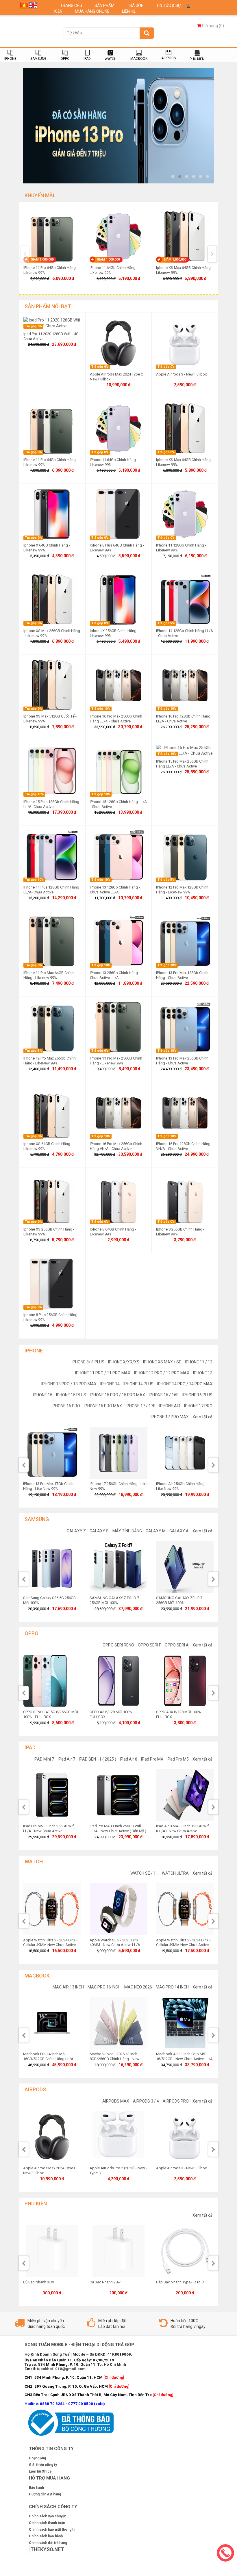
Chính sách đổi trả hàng (48, 2543)
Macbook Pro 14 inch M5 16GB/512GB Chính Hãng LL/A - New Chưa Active (49, 2059)
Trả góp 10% (101, 709)
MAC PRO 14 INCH (172, 1987)
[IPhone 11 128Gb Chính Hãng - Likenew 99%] (185, 514)
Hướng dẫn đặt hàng (45, 2494)
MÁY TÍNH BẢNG (127, 1531)
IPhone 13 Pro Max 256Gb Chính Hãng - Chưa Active (182, 1061)
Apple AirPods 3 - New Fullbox (181, 374)
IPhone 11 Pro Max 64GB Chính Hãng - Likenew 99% (49, 975)
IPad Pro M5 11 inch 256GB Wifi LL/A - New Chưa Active (49, 1828)
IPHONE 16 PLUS (197, 1395)
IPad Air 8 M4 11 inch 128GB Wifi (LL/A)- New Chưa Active (183, 1828)
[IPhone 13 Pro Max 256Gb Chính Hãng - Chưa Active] (185, 1027)
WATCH (111, 59)
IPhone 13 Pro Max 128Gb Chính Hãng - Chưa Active (182, 975)
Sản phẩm (105, 5)
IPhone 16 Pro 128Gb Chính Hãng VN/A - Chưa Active (183, 1146)
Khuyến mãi (39, 195)
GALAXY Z (76, 1531)
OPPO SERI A (177, 1645)
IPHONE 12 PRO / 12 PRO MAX (162, 1373)
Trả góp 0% (33, 326)
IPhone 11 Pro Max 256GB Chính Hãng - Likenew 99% (116, 1061)
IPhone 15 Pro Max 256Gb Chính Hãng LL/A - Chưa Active (182, 764)
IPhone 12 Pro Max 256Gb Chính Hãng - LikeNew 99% (50, 1061)
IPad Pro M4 (152, 1759)
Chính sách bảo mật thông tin (53, 2529)
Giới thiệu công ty (43, 2465)
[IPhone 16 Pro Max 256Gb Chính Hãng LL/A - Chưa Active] (118, 685)
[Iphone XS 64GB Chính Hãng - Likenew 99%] (52, 1112)
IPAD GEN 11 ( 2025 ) (98, 1759)
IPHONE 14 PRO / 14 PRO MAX (185, 1384)
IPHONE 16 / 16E (164, 1395)
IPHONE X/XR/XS (124, 1362)
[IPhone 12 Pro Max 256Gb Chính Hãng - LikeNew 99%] (52, 1027)
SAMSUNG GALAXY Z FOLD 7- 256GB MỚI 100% (115, 1600)
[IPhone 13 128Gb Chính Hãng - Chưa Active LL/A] (118, 856)
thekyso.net (47, 2549)
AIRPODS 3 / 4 (146, 2101)
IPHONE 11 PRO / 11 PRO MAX (103, 1373)
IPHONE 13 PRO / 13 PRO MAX (69, 1384)
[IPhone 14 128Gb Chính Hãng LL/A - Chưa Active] (185, 599)
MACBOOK (139, 59)
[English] (33, 5)
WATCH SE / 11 (144, 1873)
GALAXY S (99, 1531)
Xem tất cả (202, 1417)
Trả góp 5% (166, 623)
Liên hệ (129, 11)
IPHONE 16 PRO (66, 1406)
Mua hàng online (93, 11)
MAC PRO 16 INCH (104, 1987)
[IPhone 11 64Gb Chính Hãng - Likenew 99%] (118, 428)
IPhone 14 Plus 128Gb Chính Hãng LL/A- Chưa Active (51, 890)
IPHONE (10, 59)
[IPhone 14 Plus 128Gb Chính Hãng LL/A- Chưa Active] (52, 856)
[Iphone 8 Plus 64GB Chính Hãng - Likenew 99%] (118, 514)
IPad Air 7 (66, 1759)
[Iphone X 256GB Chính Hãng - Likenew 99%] (118, 599)
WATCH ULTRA (175, 1873)
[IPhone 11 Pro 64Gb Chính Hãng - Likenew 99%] (52, 428)
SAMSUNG (38, 59)
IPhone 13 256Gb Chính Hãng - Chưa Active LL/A (115, 975)
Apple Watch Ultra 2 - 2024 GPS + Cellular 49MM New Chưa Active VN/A (184, 1945)
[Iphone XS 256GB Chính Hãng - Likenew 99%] (52, 1198)
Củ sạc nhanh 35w (39, 2282)
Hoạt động (37, 2458)
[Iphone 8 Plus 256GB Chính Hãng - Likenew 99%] (52, 1283)
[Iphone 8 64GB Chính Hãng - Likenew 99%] (118, 1198)
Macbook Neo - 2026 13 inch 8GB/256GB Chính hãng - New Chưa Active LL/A (114, 2059)
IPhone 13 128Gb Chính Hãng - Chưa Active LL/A (115, 890)
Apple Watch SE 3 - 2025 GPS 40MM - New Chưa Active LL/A (115, 1943)
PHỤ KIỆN (197, 59)
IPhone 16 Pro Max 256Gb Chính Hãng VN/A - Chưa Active (116, 1146)
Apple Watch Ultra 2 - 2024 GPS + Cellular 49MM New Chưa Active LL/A (51, 1945)
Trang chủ (72, 5)
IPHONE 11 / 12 (199, 1362)
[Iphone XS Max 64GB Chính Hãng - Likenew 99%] (185, 428)
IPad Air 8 (129, 1759)
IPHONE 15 (43, 1395)
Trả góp (136, 5)
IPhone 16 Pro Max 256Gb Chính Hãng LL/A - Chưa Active (116, 719)
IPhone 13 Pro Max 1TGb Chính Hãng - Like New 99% (48, 1486)
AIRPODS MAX (116, 2101)
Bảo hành (36, 2488)
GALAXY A (179, 1531)
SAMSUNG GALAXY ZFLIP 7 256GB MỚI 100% (179, 1600)
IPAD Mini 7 (44, 1759)
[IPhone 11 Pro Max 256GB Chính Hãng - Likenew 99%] (118, 1027)
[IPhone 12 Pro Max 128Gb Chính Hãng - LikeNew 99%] (185, 856)
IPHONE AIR (170, 1406)
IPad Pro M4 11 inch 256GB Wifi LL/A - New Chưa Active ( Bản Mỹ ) (118, 1828)
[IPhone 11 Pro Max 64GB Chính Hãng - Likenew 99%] (52, 941)
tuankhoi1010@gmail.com (61, 2369)
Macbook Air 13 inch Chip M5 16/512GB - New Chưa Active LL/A (184, 2056)
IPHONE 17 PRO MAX (170, 1417)
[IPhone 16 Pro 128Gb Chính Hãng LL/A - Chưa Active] (185, 685)
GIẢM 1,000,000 (42, 260)
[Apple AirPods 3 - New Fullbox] (185, 343)
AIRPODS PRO (176, 2101)
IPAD (87, 59)
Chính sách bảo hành (46, 2536)
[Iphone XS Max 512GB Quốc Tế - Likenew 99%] (52, 685)
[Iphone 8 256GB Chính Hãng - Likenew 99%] (185, 1198)
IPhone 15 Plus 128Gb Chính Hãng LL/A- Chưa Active (51, 804)
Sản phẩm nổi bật (48, 306)
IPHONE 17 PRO (198, 1406)
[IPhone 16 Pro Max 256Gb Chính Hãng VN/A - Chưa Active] (118, 1112)
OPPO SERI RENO (118, 1645)
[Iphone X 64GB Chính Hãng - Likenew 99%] (52, 514)
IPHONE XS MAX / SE (162, 1362)
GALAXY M (156, 1531)
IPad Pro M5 (178, 1759)
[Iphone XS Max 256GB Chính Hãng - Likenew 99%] (52, 599)
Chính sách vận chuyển (48, 2516)
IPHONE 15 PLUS (71, 1395)
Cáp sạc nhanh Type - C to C (180, 2282)
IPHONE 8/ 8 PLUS (88, 1362)
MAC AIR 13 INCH (68, 1987)
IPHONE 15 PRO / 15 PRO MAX (117, 1395)
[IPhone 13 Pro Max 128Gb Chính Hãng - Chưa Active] (185, 941)
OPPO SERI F (149, 1645)
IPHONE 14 (110, 1384)
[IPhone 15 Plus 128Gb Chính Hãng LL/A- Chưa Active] (52, 770)
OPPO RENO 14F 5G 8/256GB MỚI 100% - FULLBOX (51, 1714)
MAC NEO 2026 (138, 1987)
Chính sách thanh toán (47, 2523)
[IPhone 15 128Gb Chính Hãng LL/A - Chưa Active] (118, 770)
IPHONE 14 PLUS (138, 1384)
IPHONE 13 (203, 1373)
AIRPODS (169, 58)
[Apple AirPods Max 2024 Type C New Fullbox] (118, 343)
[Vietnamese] (24, 5)
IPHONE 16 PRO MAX (103, 1406)
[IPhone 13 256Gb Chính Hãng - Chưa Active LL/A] (118, 941)
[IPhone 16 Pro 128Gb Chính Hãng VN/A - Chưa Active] (185, 1112)
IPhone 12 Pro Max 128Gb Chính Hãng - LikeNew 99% (182, 890)
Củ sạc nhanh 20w (105, 2282)
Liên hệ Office (40, 2471)
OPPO (65, 59)
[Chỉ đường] (163, 2395)
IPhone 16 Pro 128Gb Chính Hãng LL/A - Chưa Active (183, 719)
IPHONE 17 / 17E (141, 1406)
